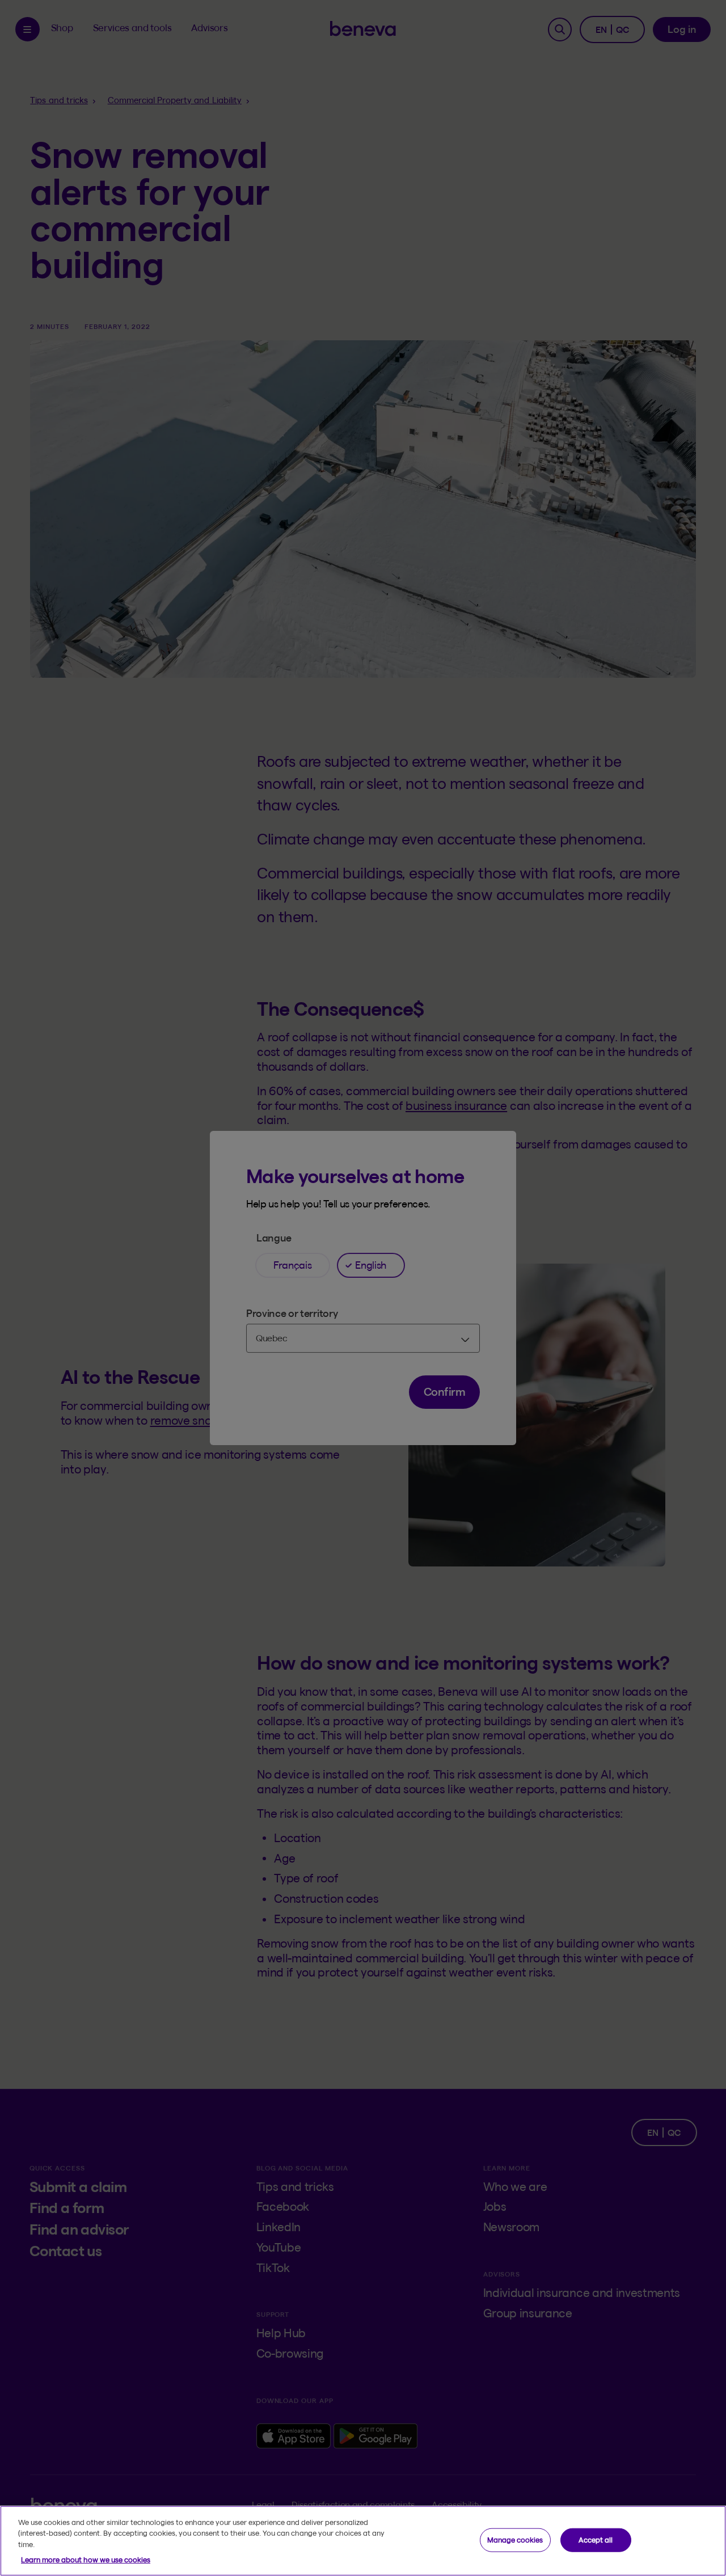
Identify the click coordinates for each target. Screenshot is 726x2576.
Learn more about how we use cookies (86, 2560)
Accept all (596, 2540)
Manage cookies (515, 2540)
